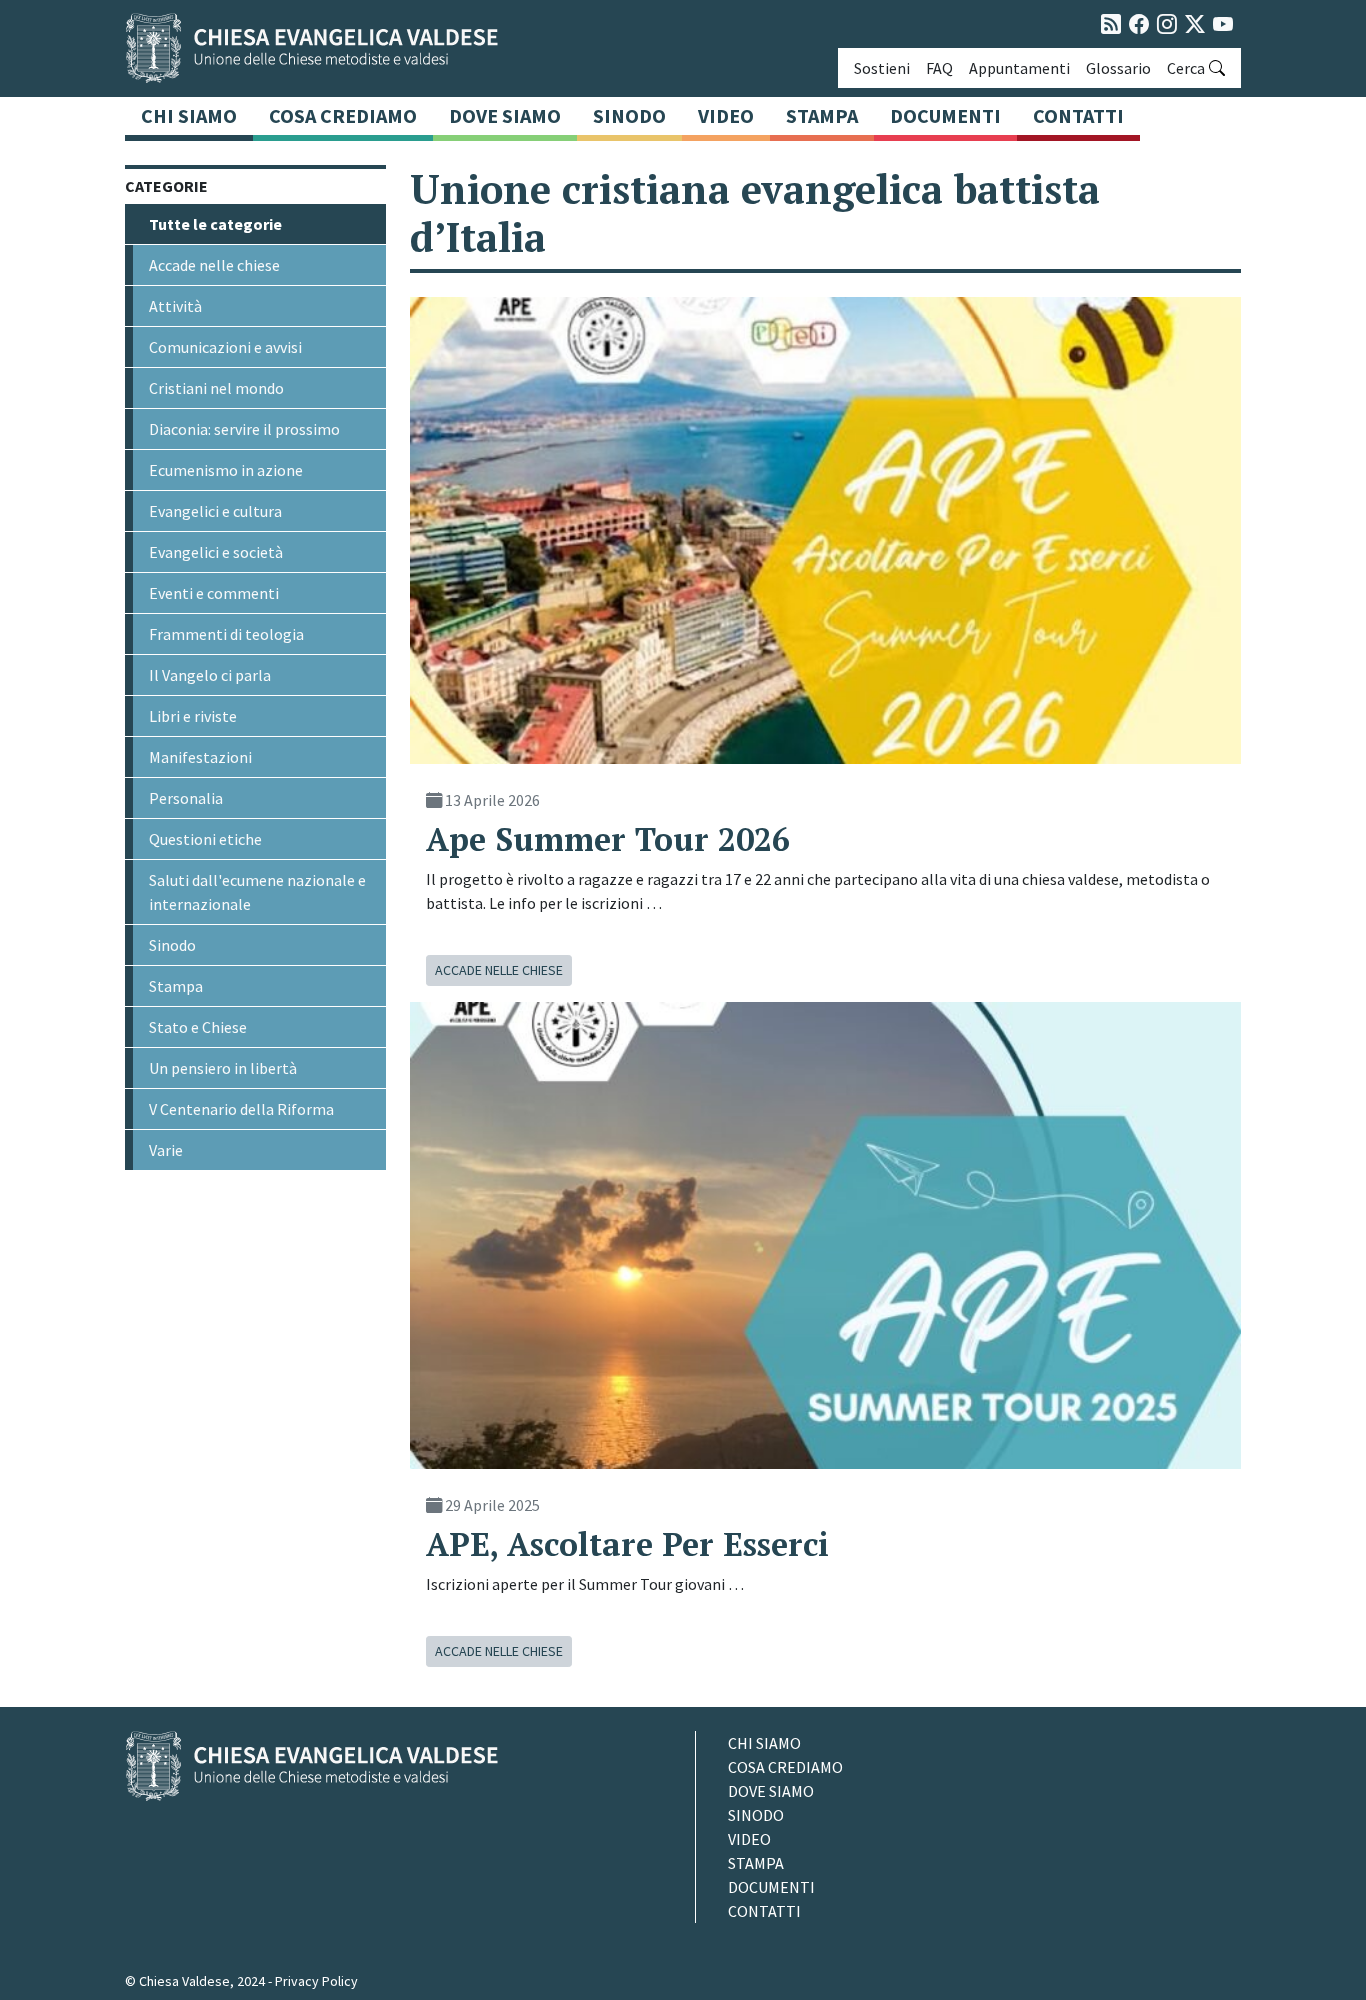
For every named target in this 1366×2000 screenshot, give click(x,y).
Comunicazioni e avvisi (225, 347)
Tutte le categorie (215, 224)
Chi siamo (189, 115)
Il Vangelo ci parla (210, 675)
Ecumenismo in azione (226, 470)
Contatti (1078, 115)
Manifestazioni (200, 757)
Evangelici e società (216, 552)
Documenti (945, 115)
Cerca (1186, 68)
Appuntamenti (1019, 68)
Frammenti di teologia (226, 634)
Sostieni (882, 68)
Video (726, 115)
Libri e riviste (193, 716)
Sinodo (629, 115)
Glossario (1118, 68)
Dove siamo (505, 115)
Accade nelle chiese (214, 265)
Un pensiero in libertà (223, 1068)
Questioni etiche (205, 839)
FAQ (939, 68)
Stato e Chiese (198, 1027)
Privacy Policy (316, 1981)
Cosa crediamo (343, 115)
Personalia (186, 798)
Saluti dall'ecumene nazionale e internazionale (257, 892)
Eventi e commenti (214, 593)
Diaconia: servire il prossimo (244, 429)
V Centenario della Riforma (241, 1109)
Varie (166, 1150)
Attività (175, 306)
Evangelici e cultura (215, 511)
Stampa (822, 115)
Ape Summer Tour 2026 (608, 839)
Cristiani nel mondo (216, 388)
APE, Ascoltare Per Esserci (627, 1544)
